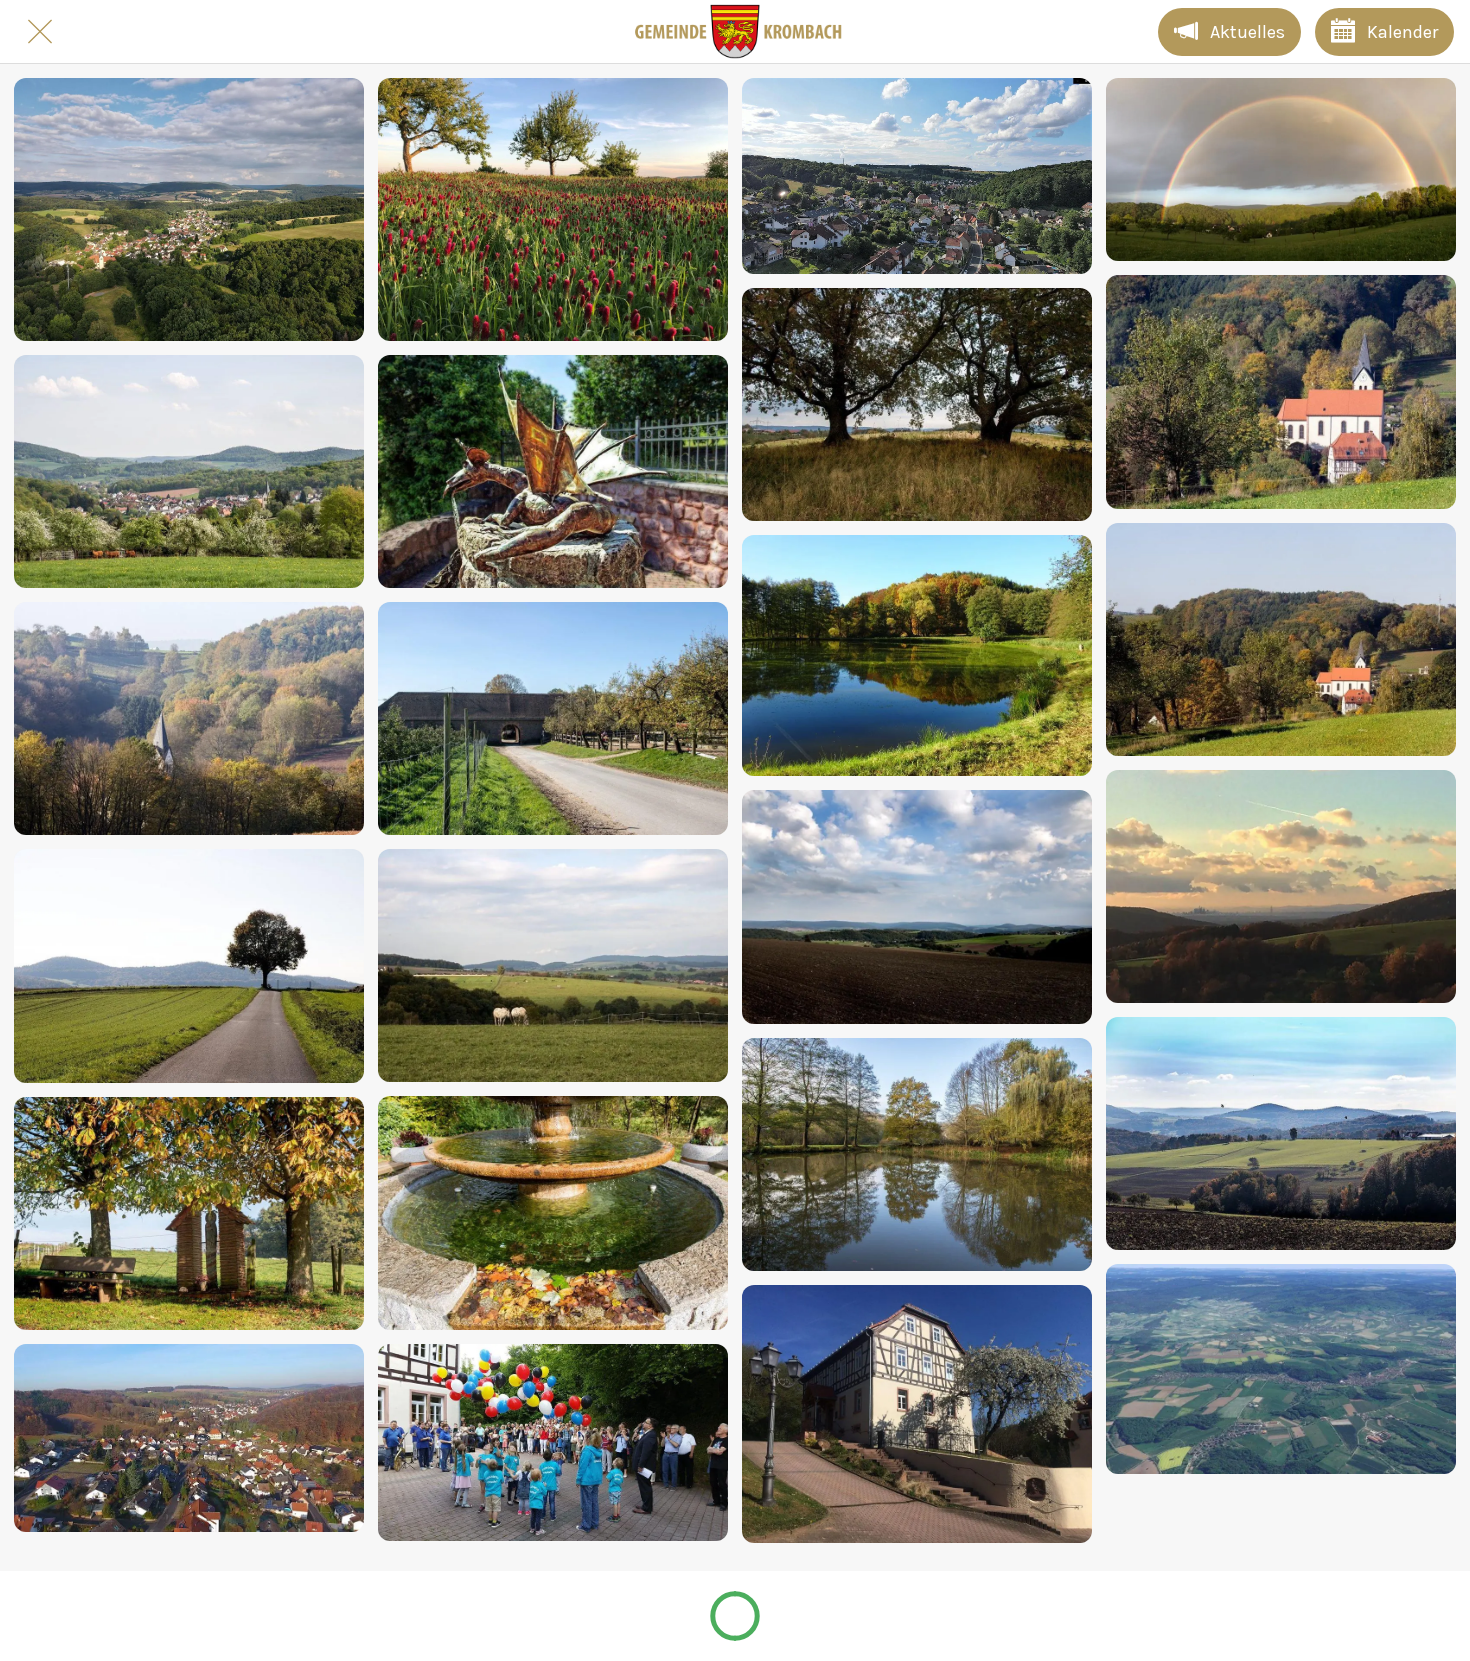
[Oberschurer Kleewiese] (553, 209)
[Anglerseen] (917, 655)
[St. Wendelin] (189, 1213)
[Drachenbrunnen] (553, 471)
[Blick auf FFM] (1281, 886)
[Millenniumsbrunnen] (553, 1212)
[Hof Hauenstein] (553, 718)
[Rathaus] (917, 1414)
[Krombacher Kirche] (189, 718)
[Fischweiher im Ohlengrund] (917, 1154)
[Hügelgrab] (917, 404)
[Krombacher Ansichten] (189, 472)
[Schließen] (40, 32)
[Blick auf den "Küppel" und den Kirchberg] (917, 176)
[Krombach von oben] (189, 1438)
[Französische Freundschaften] (553, 1442)
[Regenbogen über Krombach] (1281, 169)
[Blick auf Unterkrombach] (189, 209)
